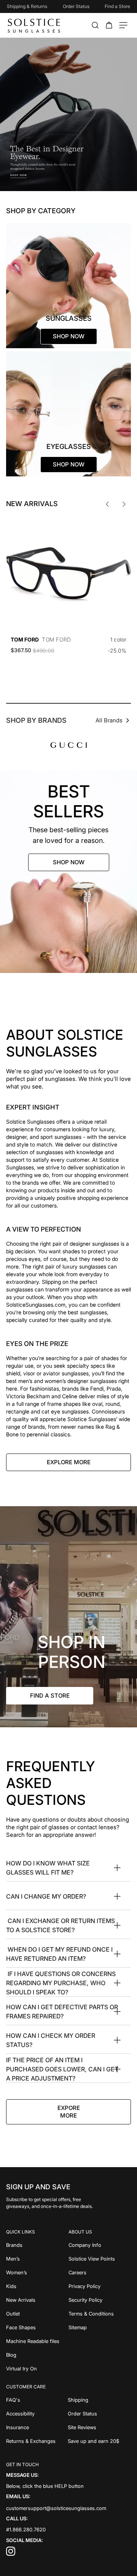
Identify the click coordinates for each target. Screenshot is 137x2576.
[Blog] (37, 2355)
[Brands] (37, 2245)
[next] (124, 504)
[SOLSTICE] (34, 25)
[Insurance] (37, 2427)
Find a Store (117, 6)
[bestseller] (68, 872)
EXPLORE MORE (69, 1462)
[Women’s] (37, 2272)
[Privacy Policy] (100, 2286)
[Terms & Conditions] (100, 2314)
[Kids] (37, 2286)
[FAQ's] (37, 2400)
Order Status (76, 6)
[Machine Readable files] (37, 2341)
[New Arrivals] (37, 2300)
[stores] (68, 1617)
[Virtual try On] (37, 2369)
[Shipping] (100, 2400)
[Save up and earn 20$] (100, 2441)
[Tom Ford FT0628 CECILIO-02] (68, 574)
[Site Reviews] (100, 2427)
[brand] (69, 745)
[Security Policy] (100, 2300)
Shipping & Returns (27, 6)
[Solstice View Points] (100, 2259)
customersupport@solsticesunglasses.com (56, 2508)
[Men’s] (37, 2259)
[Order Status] (100, 2414)
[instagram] (11, 2554)
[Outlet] (37, 2314)
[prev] (107, 504)
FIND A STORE (50, 1696)
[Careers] (100, 2272)
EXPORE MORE (69, 2112)
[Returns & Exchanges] (37, 2441)
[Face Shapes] (37, 2327)
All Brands (109, 720)
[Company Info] (100, 2245)
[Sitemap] (100, 2327)
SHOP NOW (69, 862)
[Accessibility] (37, 2414)
